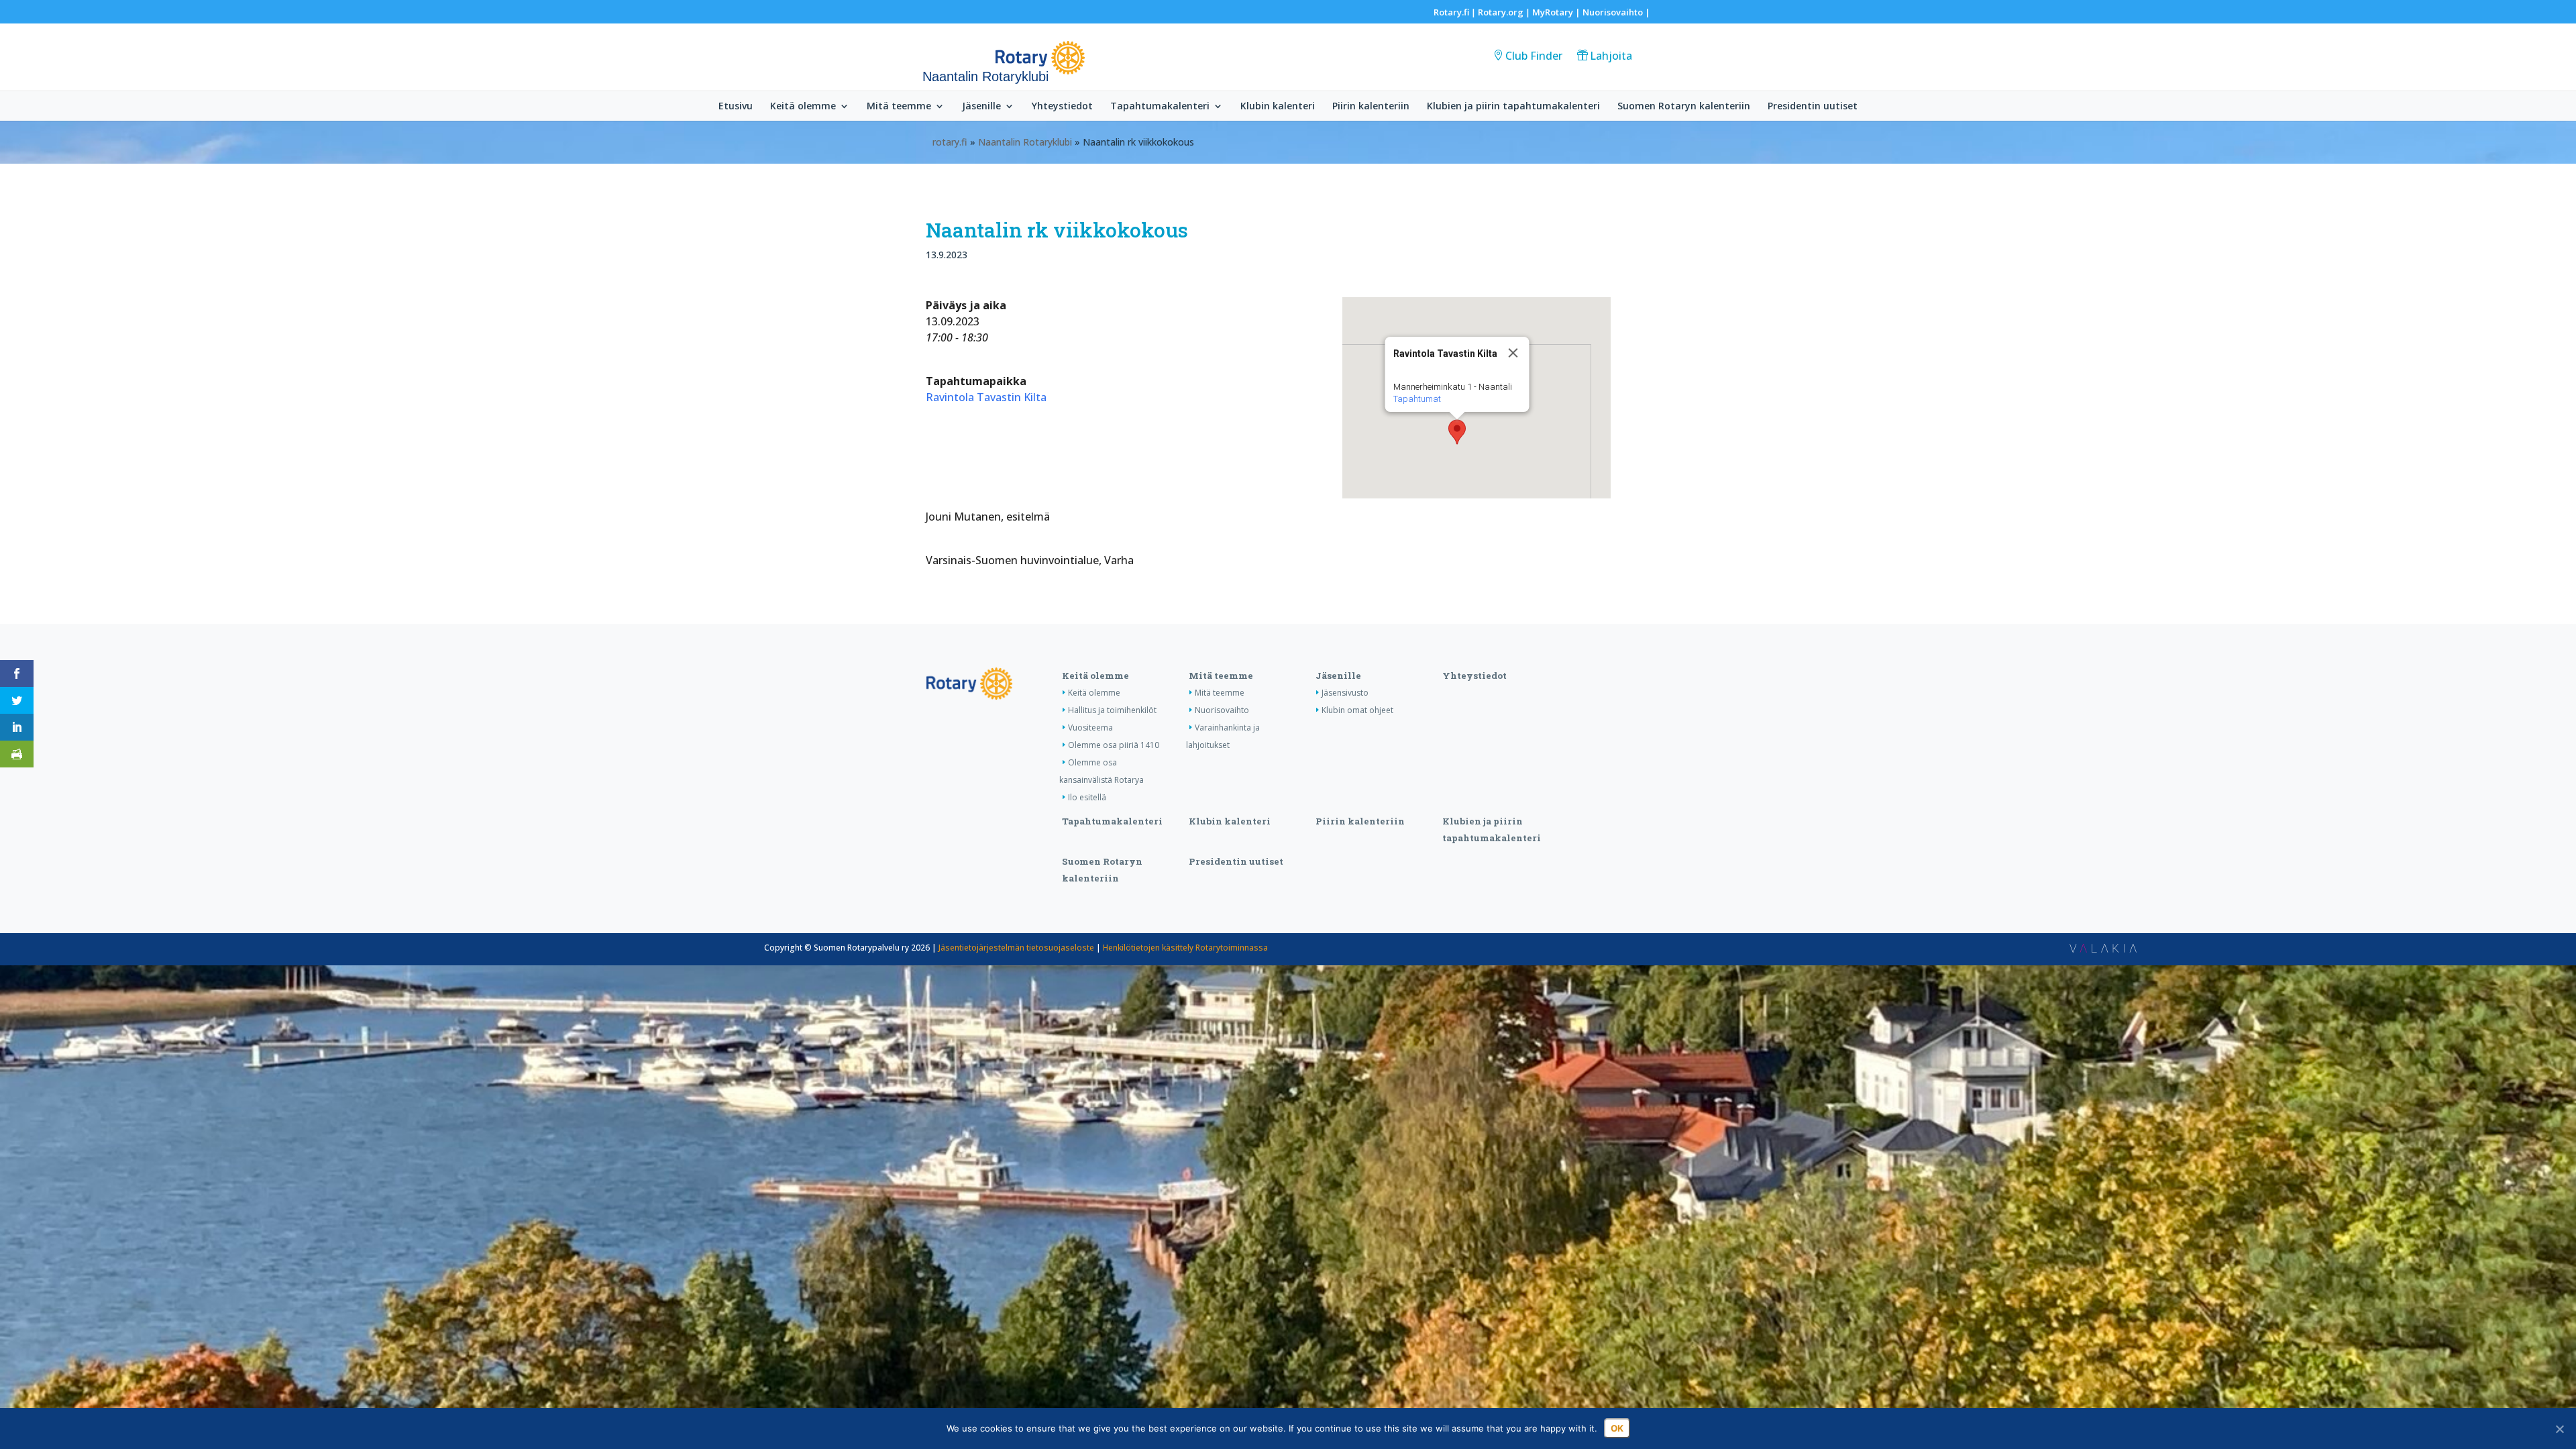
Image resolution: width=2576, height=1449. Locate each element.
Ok (1617, 1428)
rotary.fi (950, 142)
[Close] (1513, 353)
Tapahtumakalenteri (1160, 107)
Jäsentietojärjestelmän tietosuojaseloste (1016, 948)
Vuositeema (1090, 728)
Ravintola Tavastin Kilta (986, 397)
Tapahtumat (1416, 399)
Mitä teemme (899, 107)
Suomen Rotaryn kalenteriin (1684, 107)
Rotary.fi (1451, 12)
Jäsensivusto (1345, 693)
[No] (2559, 1429)
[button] (1457, 432)
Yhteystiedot (1062, 107)
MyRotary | (1557, 12)
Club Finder (1534, 56)
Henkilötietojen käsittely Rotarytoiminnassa (1185, 948)
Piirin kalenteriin (1371, 107)
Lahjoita (1611, 56)
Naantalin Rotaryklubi (1025, 142)
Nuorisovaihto (1613, 12)
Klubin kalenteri (1278, 107)
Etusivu (736, 107)
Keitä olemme (803, 107)
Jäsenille (981, 107)
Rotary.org (1501, 12)
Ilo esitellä (1087, 797)
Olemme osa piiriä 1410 (1114, 745)
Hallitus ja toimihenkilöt (1112, 710)
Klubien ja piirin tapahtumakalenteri (1513, 107)
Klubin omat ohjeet (1357, 710)
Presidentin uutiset (1813, 107)
